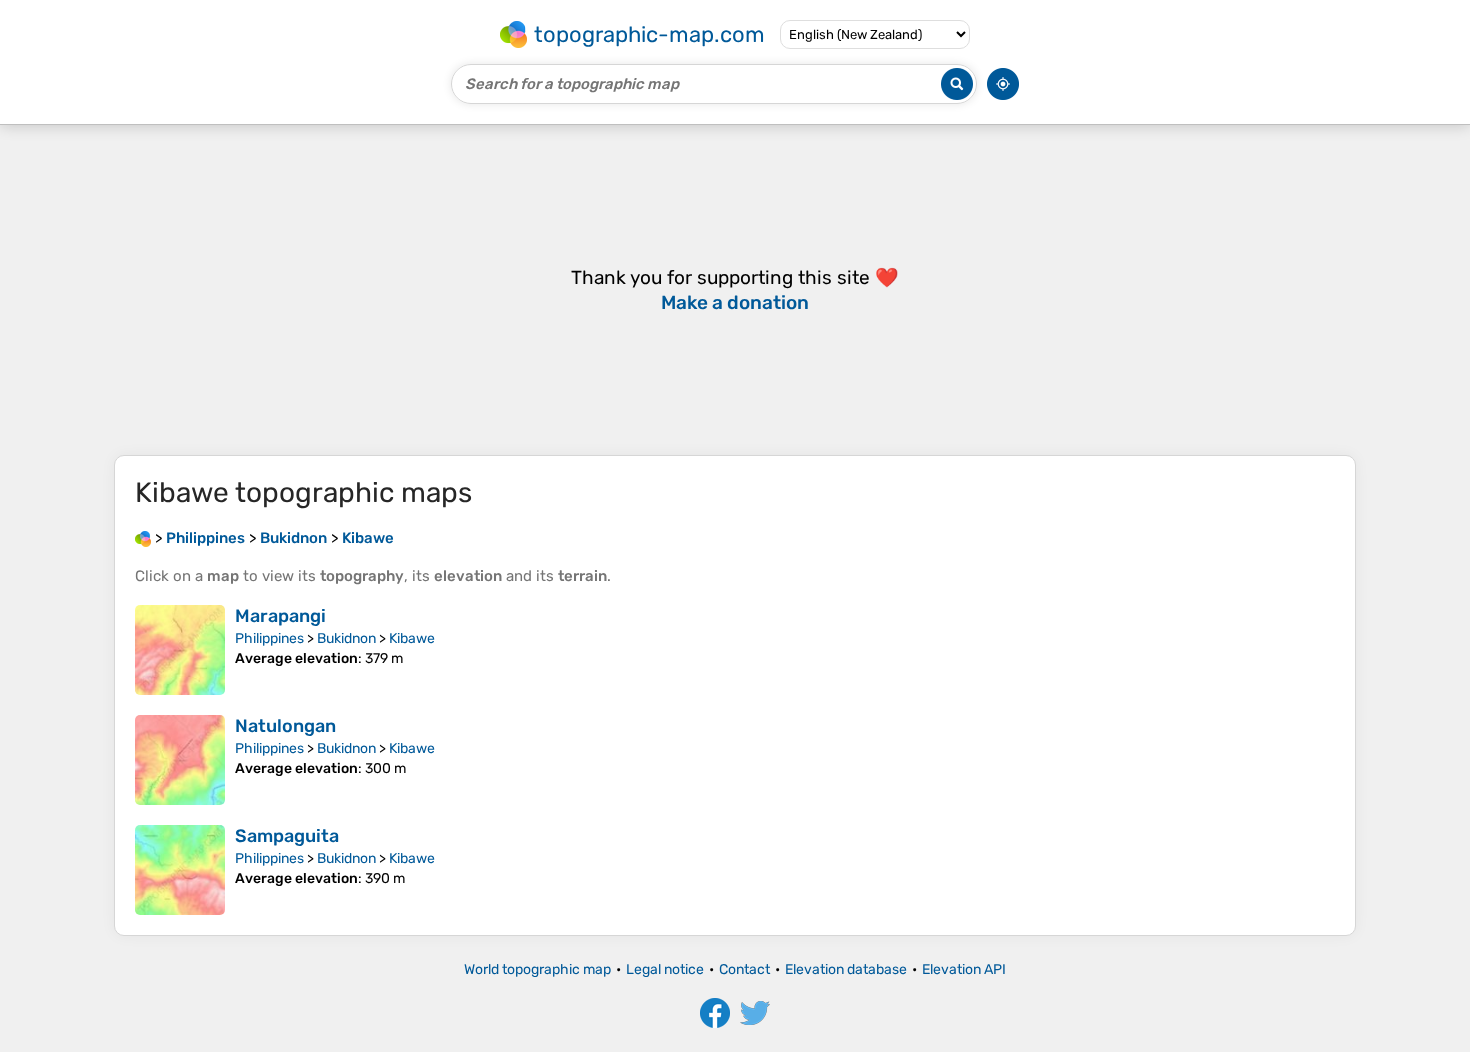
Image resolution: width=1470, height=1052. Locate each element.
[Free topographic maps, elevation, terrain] (143, 538)
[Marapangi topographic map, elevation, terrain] (180, 650)
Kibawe (412, 638)
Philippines (269, 638)
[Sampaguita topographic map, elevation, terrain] (180, 870)
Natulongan (285, 726)
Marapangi (280, 616)
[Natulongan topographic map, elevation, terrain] (180, 760)
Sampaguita (287, 836)
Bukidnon (346, 638)
